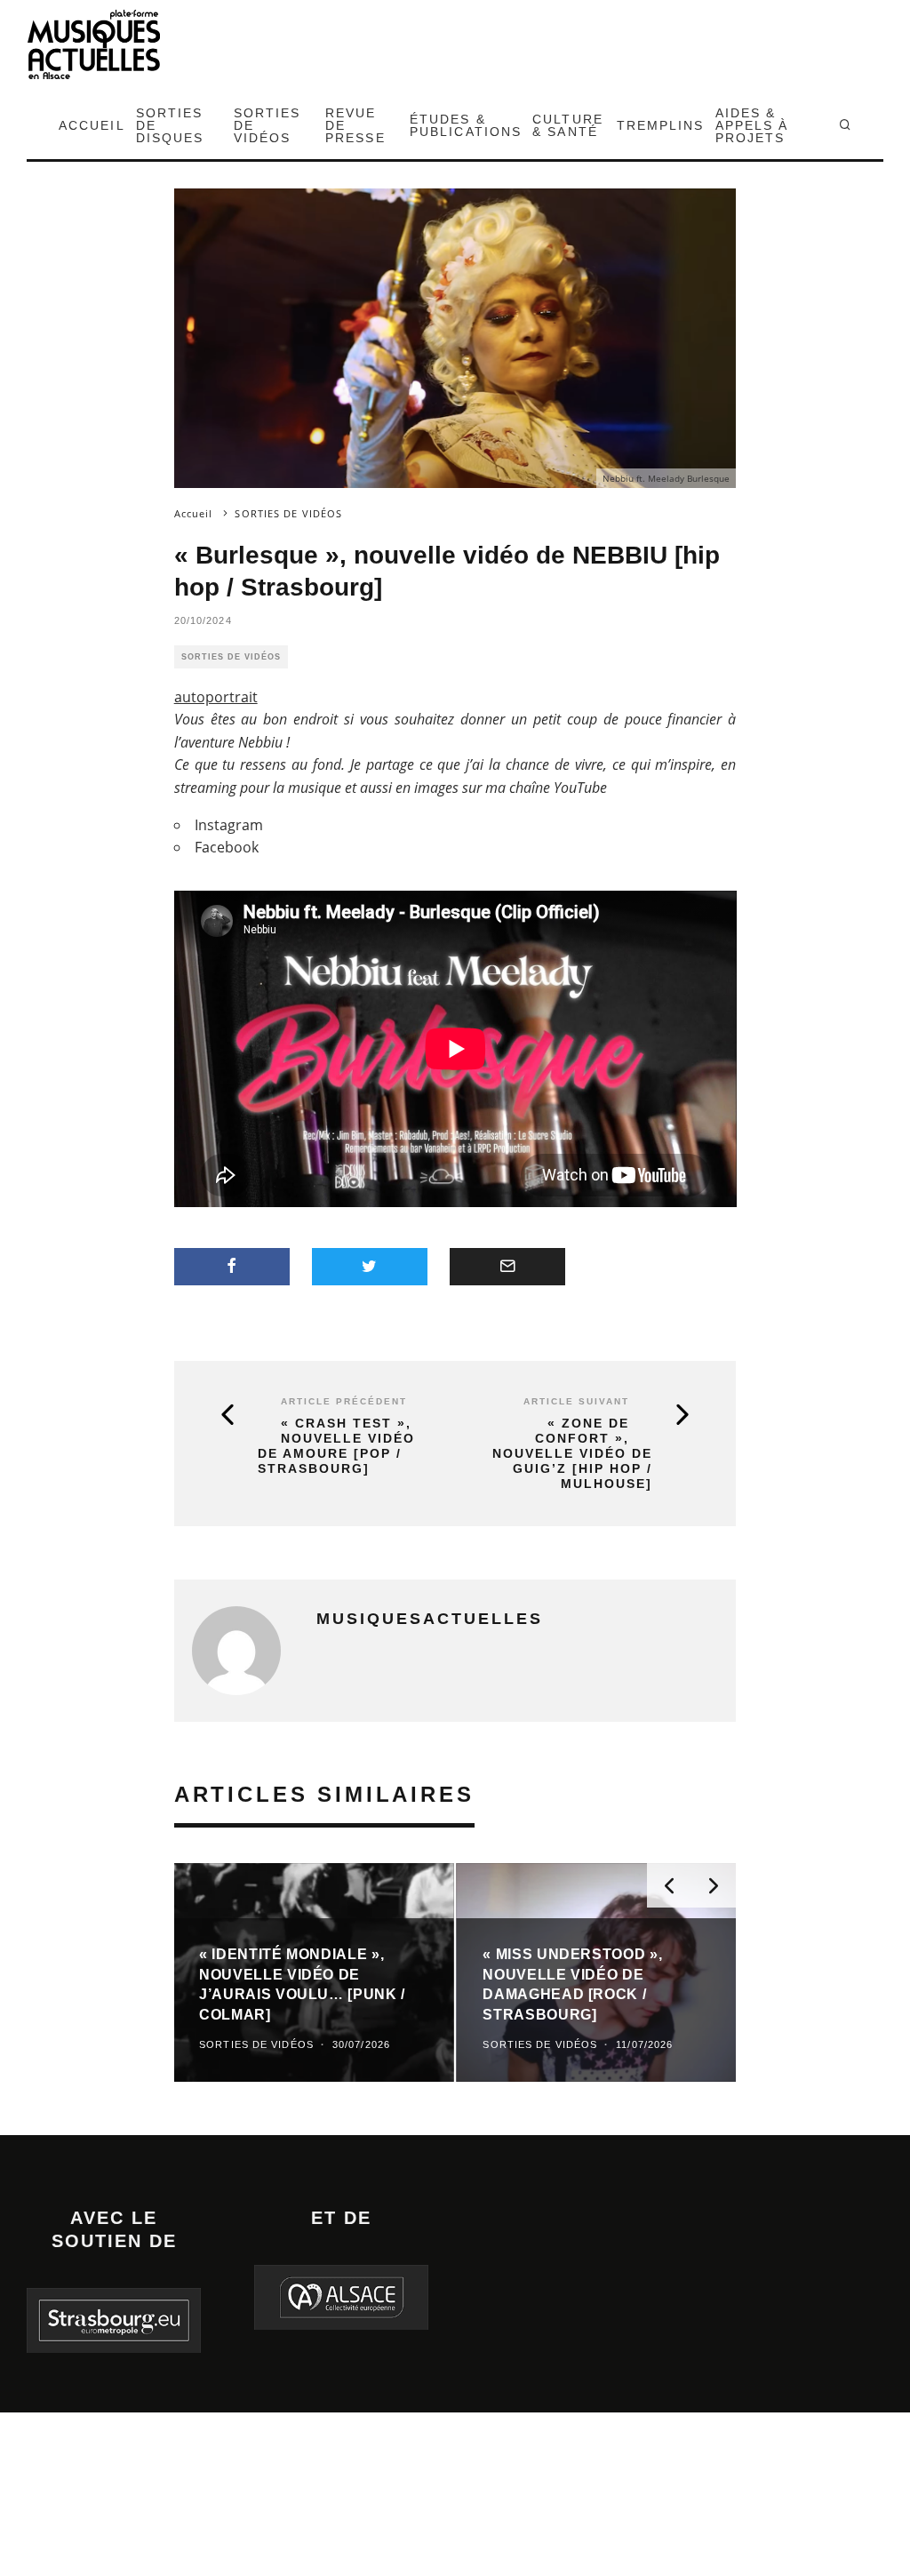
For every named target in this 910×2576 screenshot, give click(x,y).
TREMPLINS (661, 125)
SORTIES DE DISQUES (170, 125)
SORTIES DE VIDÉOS (267, 125)
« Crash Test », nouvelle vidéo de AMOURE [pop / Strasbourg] (336, 1445)
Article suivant (576, 1401)
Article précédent (344, 1401)
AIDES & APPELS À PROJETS (752, 125)
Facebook (227, 847)
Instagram (229, 825)
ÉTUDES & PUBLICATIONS (466, 125)
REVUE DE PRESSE (355, 125)
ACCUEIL (92, 125)
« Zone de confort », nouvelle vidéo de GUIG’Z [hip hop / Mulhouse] (572, 1453)
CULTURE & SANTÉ (568, 125)
